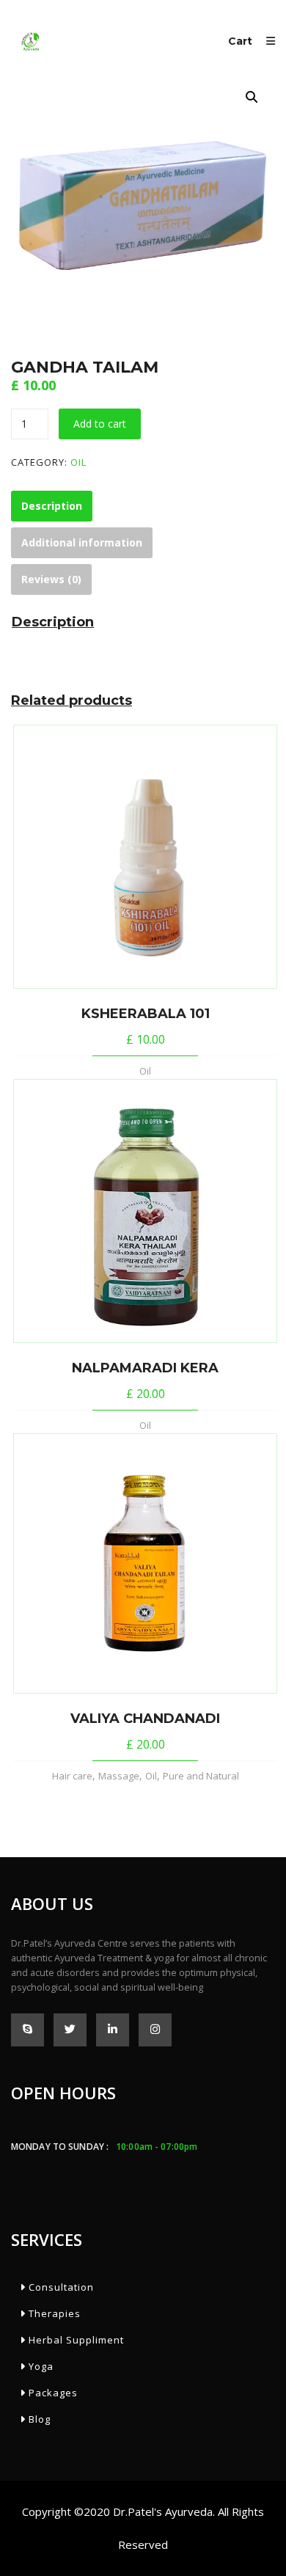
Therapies (53, 2313)
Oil (78, 462)
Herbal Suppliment (75, 2340)
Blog (38, 2419)
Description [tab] (52, 506)
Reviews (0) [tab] (51, 579)
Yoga (40, 2366)
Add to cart (100, 424)
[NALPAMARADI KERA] (145, 1211)
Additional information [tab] (82, 542)
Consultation (60, 2287)
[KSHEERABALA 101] (145, 857)
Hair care (72, 1776)
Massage (119, 1776)
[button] (252, 97)
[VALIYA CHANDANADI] (145, 1564)
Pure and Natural (201, 1776)
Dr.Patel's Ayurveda (163, 2511)
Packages (52, 2393)
